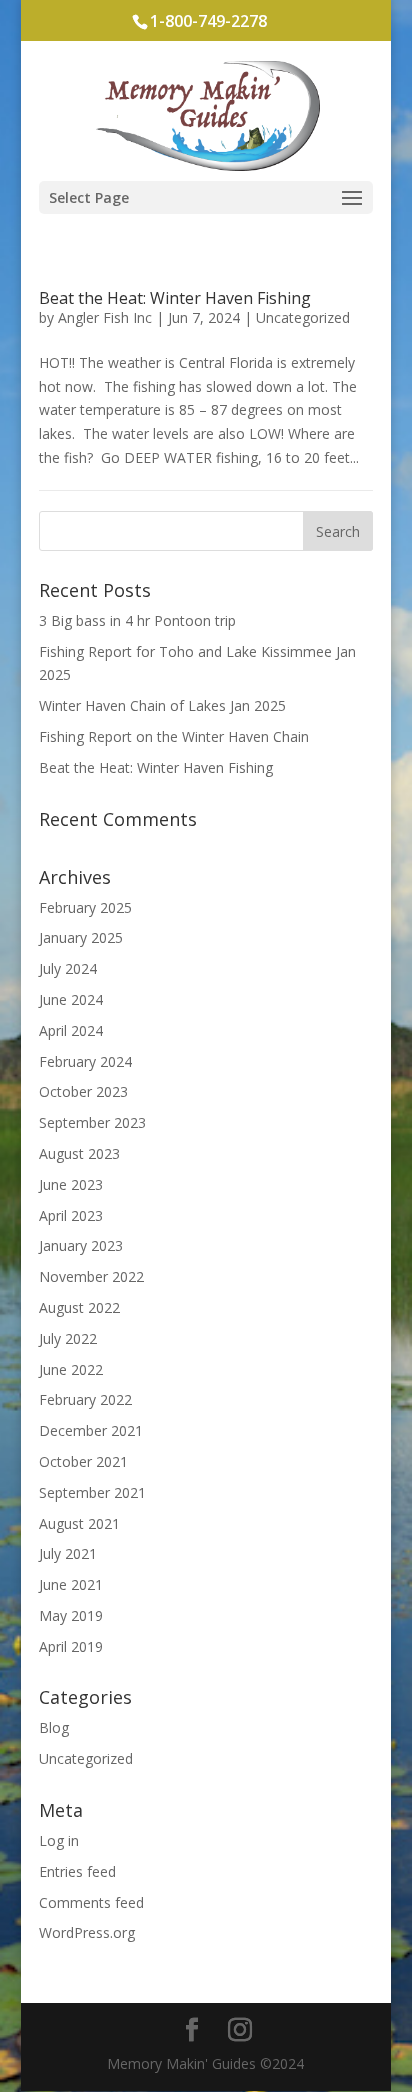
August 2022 (79, 1307)
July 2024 (68, 968)
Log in (59, 1840)
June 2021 (71, 1584)
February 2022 (85, 1399)
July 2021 (68, 1553)
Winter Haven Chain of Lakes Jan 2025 (162, 705)
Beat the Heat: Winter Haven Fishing (175, 298)
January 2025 (81, 937)
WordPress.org (87, 1932)
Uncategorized (303, 317)
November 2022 (91, 1276)
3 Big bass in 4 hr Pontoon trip (137, 620)
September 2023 (92, 1122)
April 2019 (71, 1646)
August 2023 (79, 1153)
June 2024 (71, 999)
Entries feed (77, 1871)
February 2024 (85, 1061)
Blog (54, 1727)
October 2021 (83, 1461)
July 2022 (68, 1338)
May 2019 (71, 1615)
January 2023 (81, 1245)
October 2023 (83, 1091)
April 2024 (71, 1030)
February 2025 (85, 907)
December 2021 (91, 1430)
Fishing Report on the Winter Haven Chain (174, 736)
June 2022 (71, 1369)
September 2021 (92, 1492)
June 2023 (71, 1184)
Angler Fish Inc (105, 317)
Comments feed (91, 1902)
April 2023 (71, 1215)
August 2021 (79, 1523)
